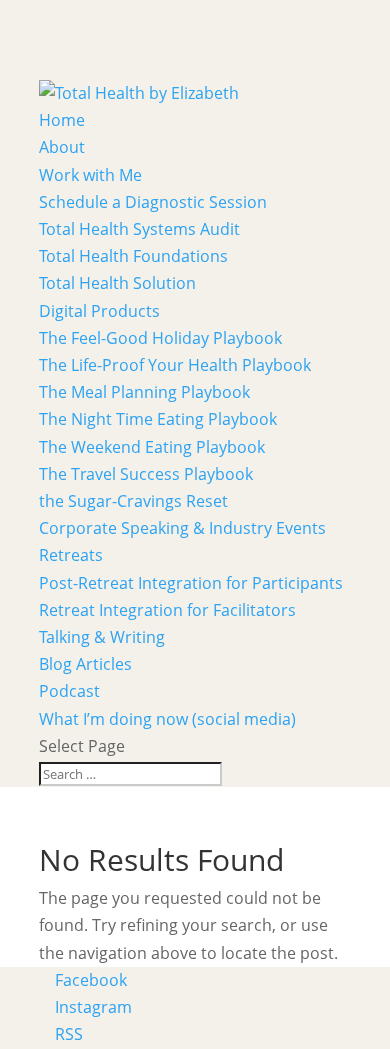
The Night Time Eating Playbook (158, 419)
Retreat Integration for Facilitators (167, 610)
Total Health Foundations (133, 256)
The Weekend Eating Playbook (152, 447)
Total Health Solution (117, 283)
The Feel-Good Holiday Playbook (160, 338)
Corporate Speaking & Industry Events (182, 528)
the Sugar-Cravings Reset (133, 501)
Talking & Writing (102, 637)
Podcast (69, 691)
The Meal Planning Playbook (144, 392)
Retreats (71, 555)
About (62, 147)
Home (62, 120)
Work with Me (90, 175)
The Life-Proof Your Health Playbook (175, 365)
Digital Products (99, 311)
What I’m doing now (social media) (167, 719)
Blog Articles (85, 664)
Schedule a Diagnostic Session (153, 202)
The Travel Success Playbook (146, 474)
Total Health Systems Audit (139, 229)
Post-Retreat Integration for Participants (191, 583)
